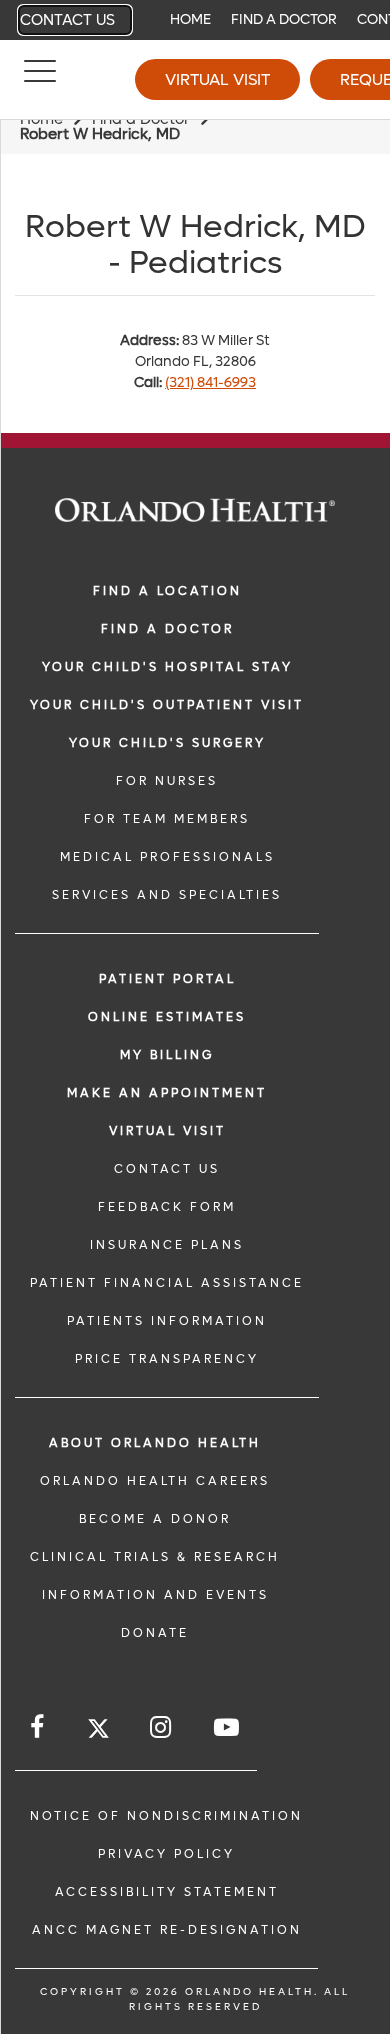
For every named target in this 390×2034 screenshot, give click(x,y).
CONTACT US (167, 1169)
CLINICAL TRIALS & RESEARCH (155, 1557)
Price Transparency (167, 1359)
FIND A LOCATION (167, 591)
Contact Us (67, 20)
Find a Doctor (284, 19)
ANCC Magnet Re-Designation (167, 1930)
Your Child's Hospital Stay (167, 667)
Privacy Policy (166, 1854)
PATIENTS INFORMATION (167, 1321)
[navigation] (195, 20)
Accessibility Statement (167, 1892)
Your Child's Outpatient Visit (167, 705)
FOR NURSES (167, 781)
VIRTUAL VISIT (167, 1131)
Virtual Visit (217, 79)
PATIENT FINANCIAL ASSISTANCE (167, 1283)
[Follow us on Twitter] (98, 1731)
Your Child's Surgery (167, 743)
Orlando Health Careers (155, 1481)
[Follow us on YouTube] (228, 1727)
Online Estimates (167, 1017)
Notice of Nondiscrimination (166, 1816)
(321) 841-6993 (210, 382)
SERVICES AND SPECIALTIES (167, 895)
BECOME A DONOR (155, 1519)
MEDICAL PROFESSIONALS (167, 857)
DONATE (155, 1633)
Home (190, 19)
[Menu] (40, 80)
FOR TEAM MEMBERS (167, 819)
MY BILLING (167, 1055)
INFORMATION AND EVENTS (155, 1595)
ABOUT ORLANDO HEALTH (155, 1443)
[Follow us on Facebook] (38, 1727)
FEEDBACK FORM (167, 1207)
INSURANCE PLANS (167, 1245)
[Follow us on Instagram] (162, 1727)
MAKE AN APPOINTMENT (167, 1093)
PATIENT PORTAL (167, 979)
